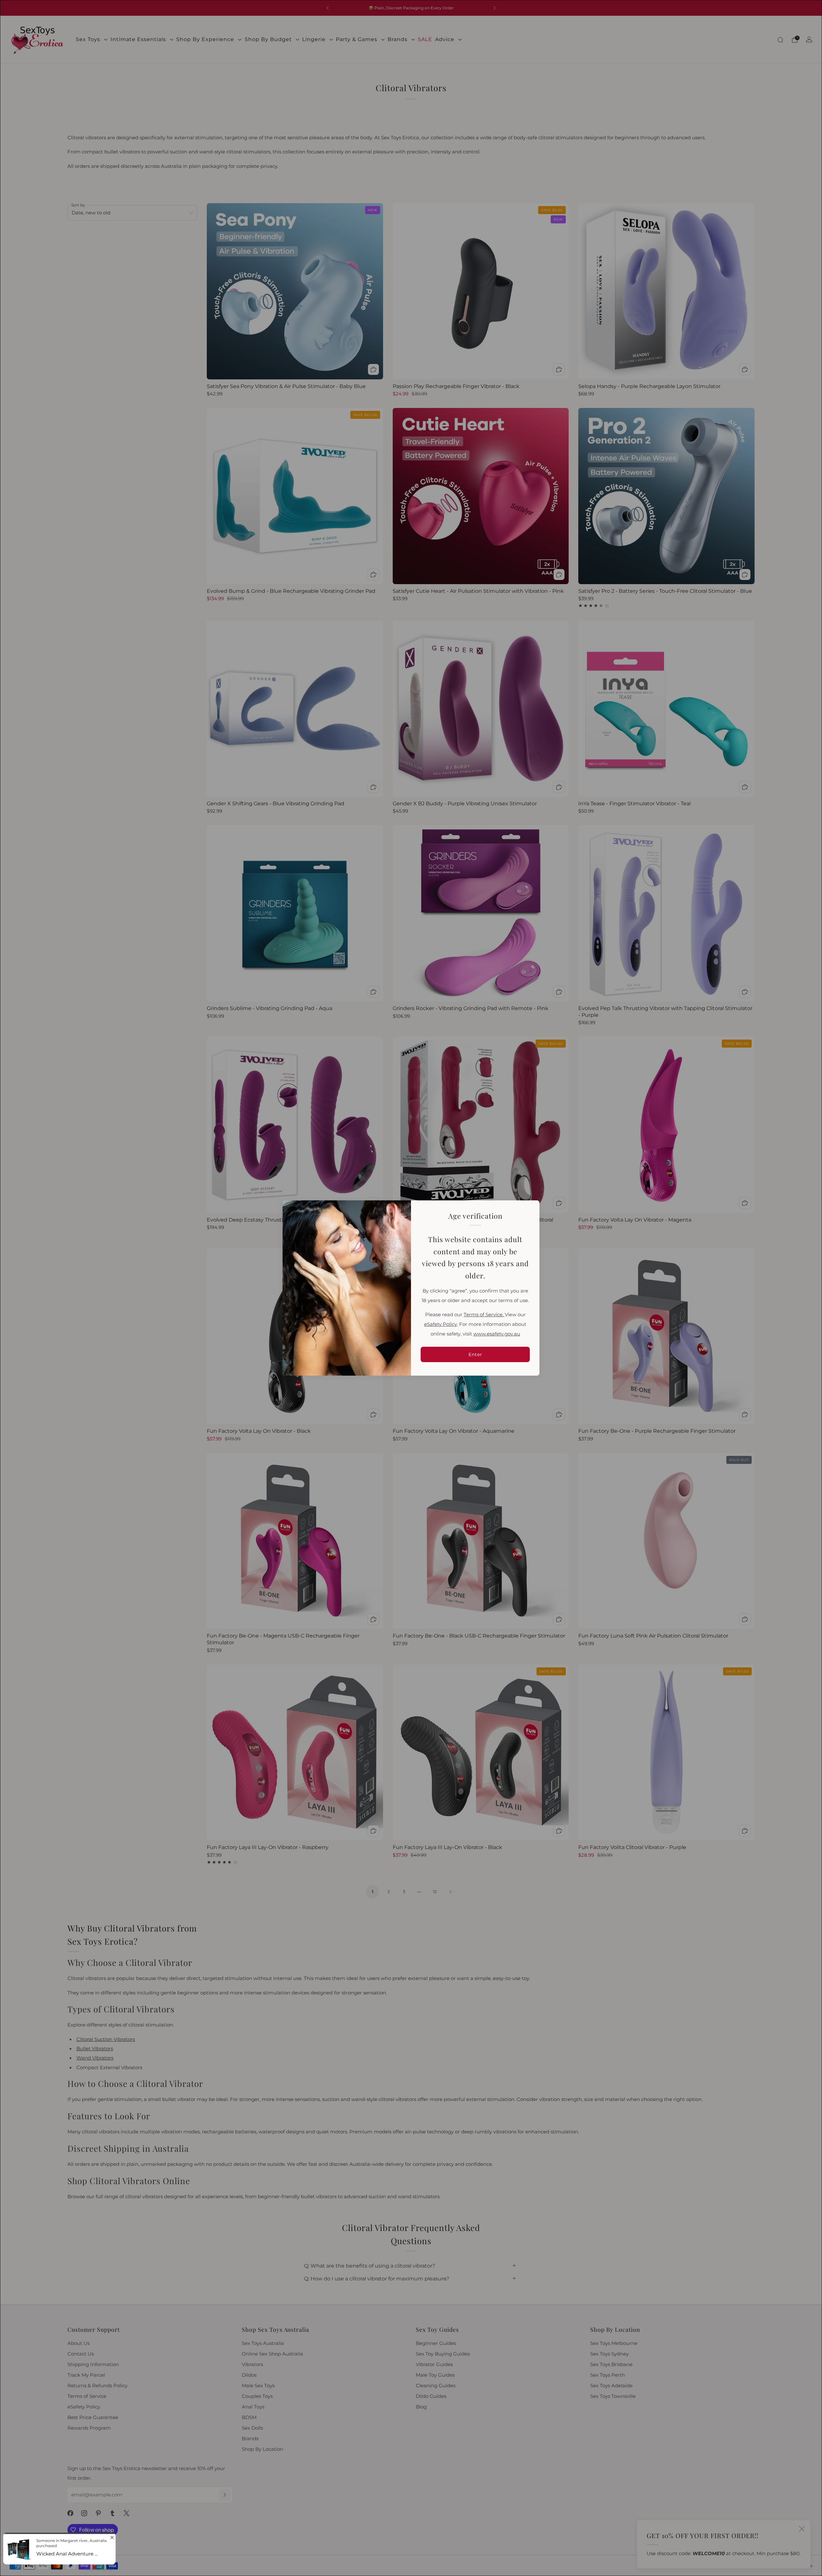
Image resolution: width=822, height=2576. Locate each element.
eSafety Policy (441, 1324)
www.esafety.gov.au (497, 1334)
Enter (475, 1354)
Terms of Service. (484, 1315)
